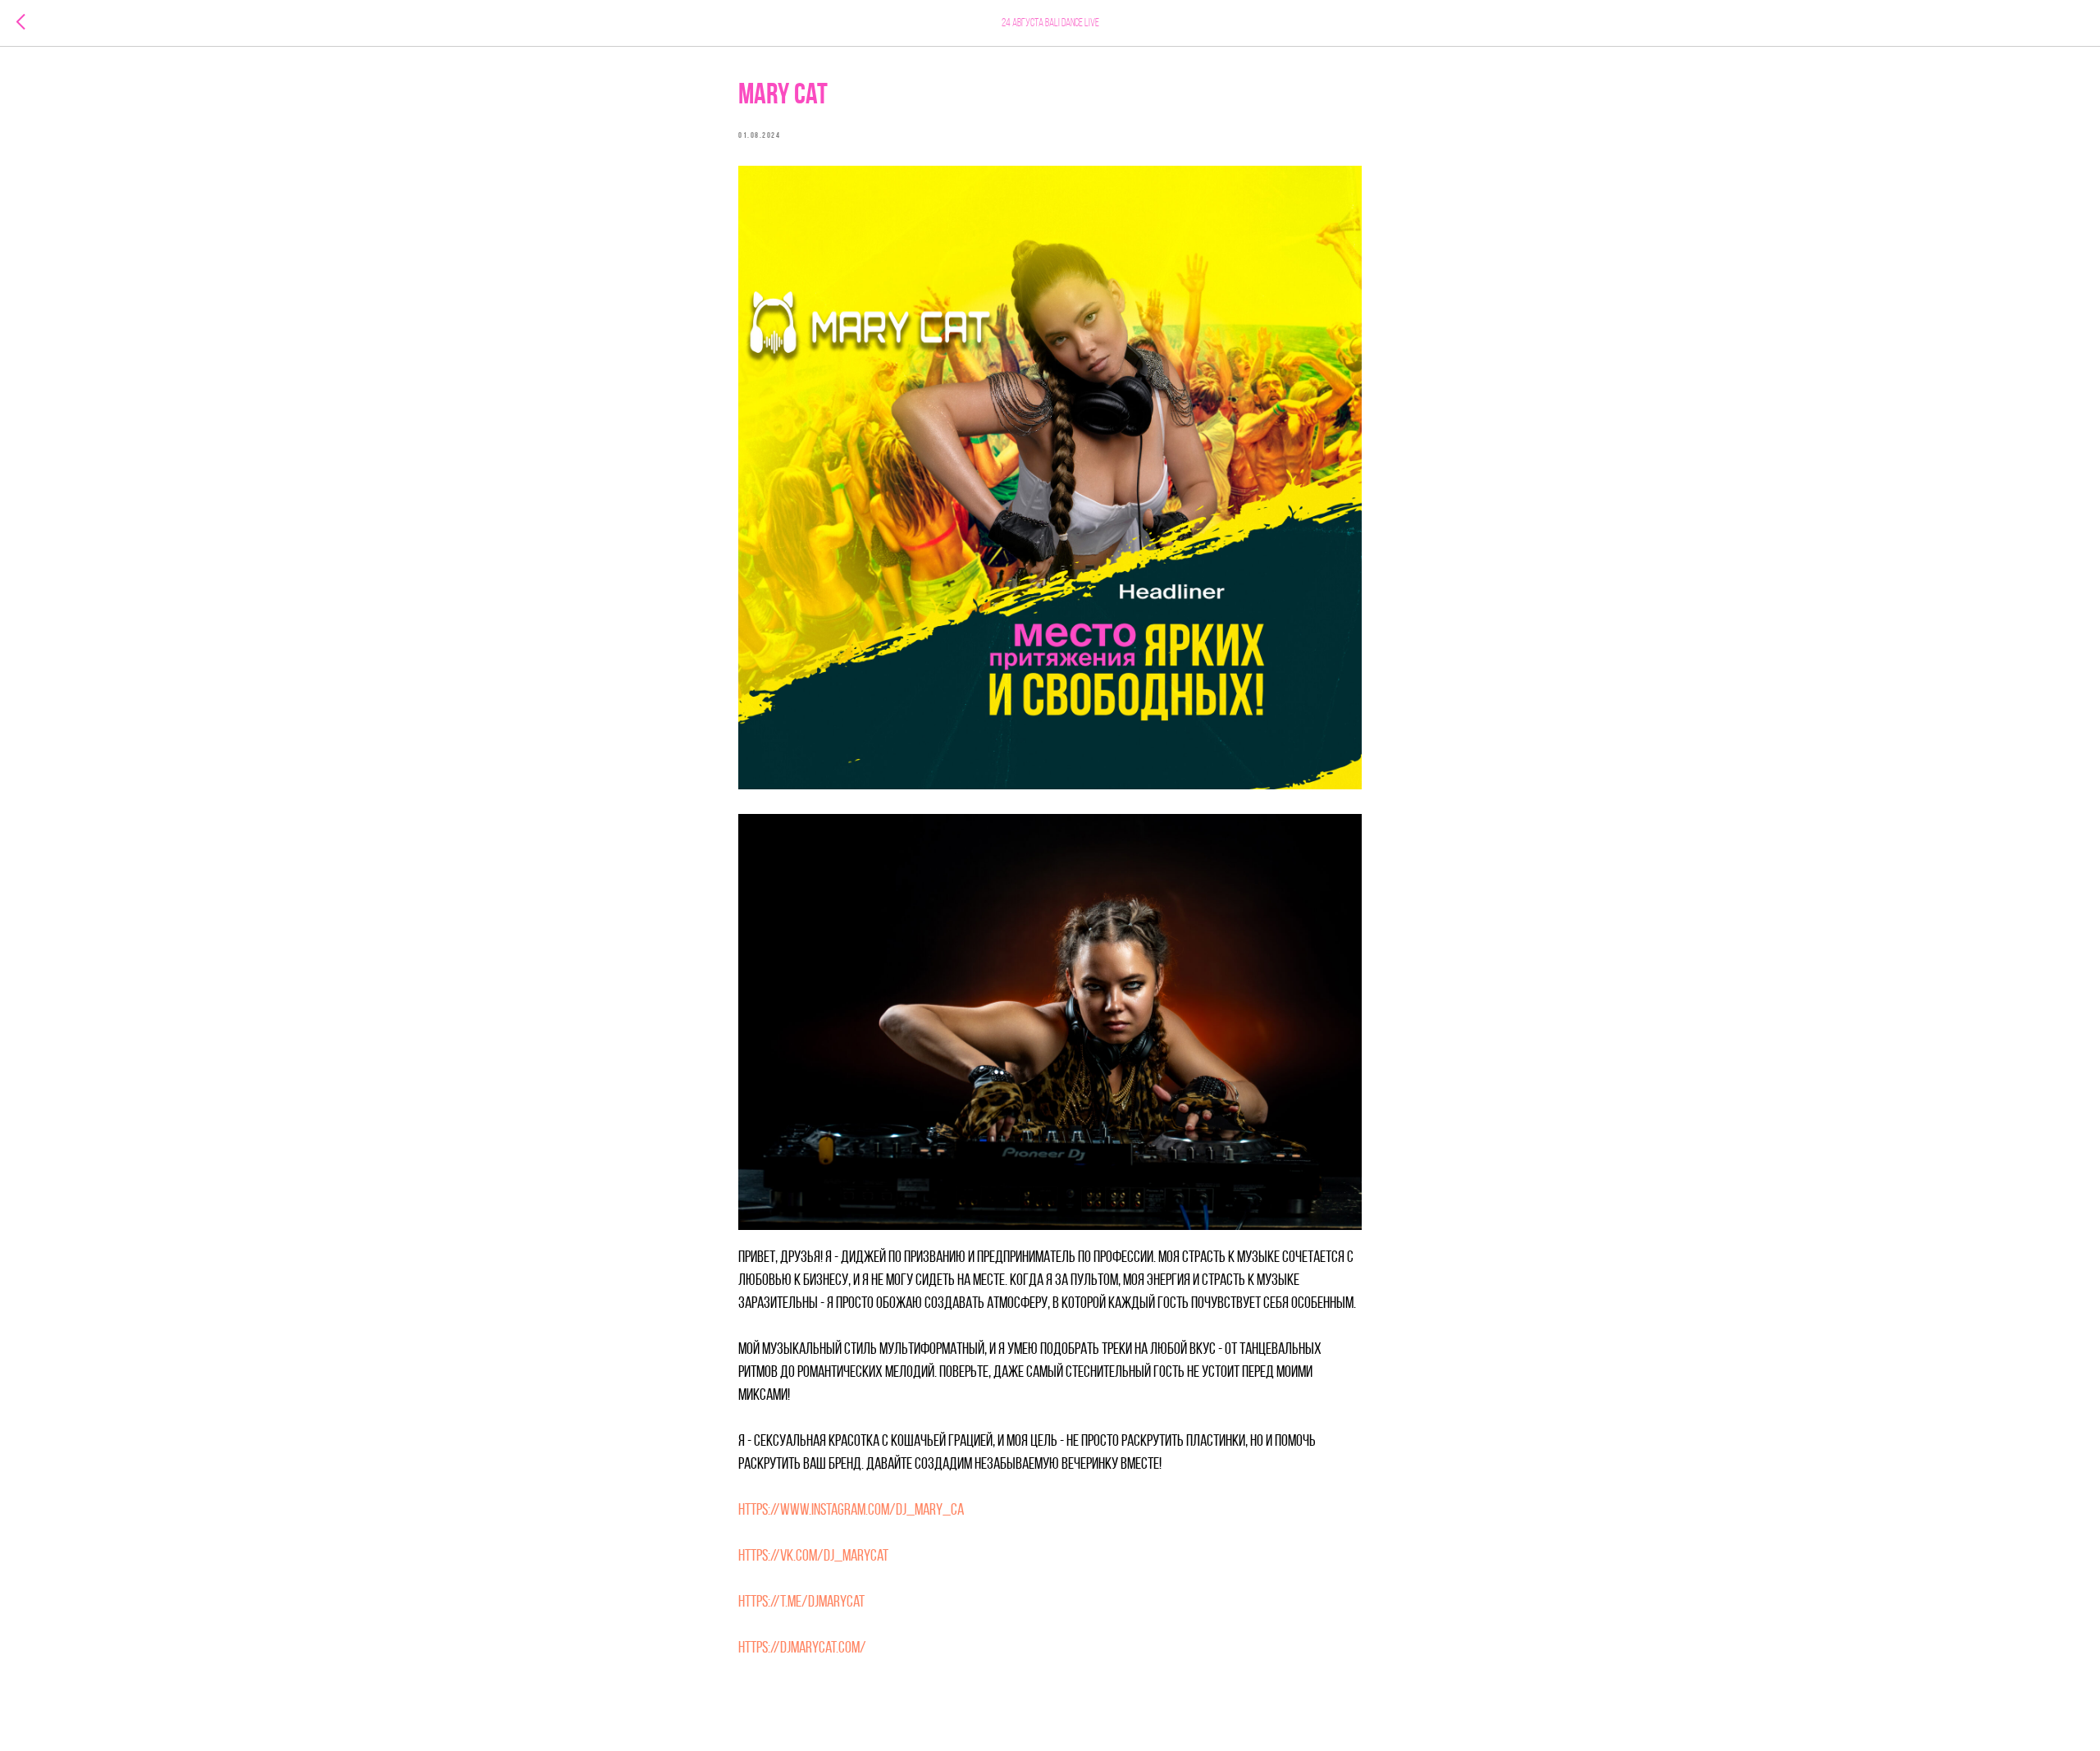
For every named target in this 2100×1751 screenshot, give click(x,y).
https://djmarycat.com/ (802, 1648)
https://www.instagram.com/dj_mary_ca (851, 1511)
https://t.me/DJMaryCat (801, 1602)
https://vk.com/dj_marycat (813, 1557)
